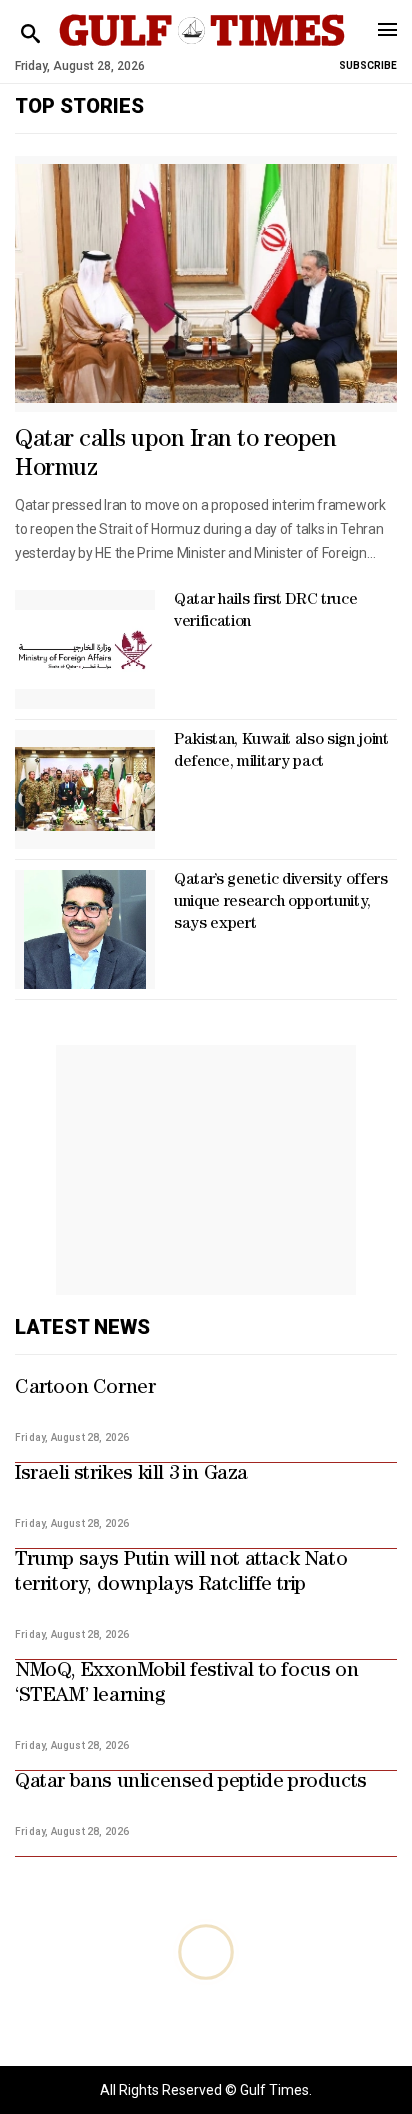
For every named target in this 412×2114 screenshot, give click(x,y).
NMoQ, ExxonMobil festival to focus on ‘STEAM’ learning (186, 1684)
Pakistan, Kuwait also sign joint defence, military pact (281, 752)
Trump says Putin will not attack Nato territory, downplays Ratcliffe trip (181, 1573)
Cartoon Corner (85, 1389)
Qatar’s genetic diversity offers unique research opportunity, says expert (281, 903)
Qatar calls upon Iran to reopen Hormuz (175, 455)
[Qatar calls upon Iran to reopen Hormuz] (206, 284)
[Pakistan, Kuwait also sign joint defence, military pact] (85, 789)
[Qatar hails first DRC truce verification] (85, 649)
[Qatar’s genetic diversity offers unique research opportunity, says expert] (85, 929)
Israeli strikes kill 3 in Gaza (131, 1475)
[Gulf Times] (201, 49)
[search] (30, 34)
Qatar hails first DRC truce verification (265, 612)
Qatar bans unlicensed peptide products (191, 1783)
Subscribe (368, 65)
